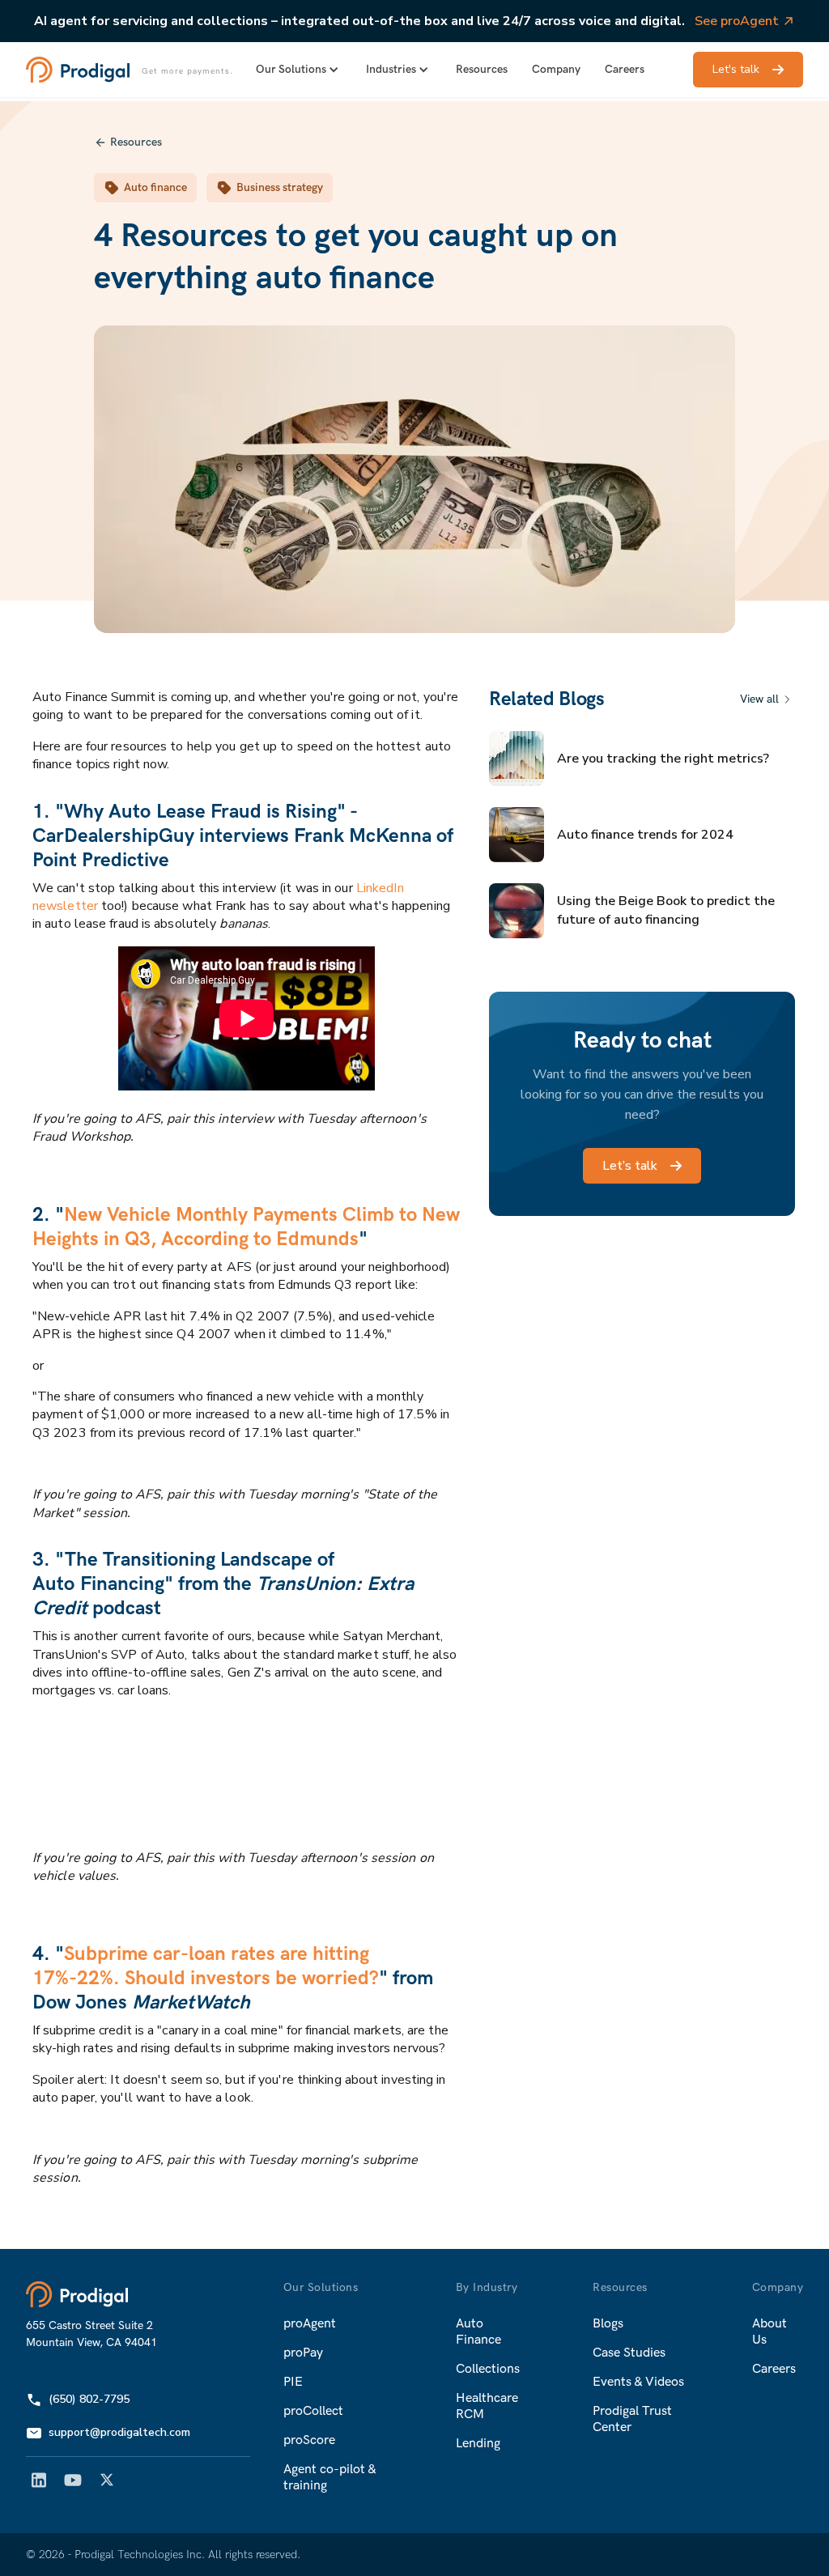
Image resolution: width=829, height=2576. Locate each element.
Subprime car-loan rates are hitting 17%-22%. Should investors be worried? (206, 1966)
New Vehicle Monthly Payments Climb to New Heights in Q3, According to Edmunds (246, 1227)
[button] (299, 70)
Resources (482, 69)
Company (556, 69)
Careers (625, 69)
